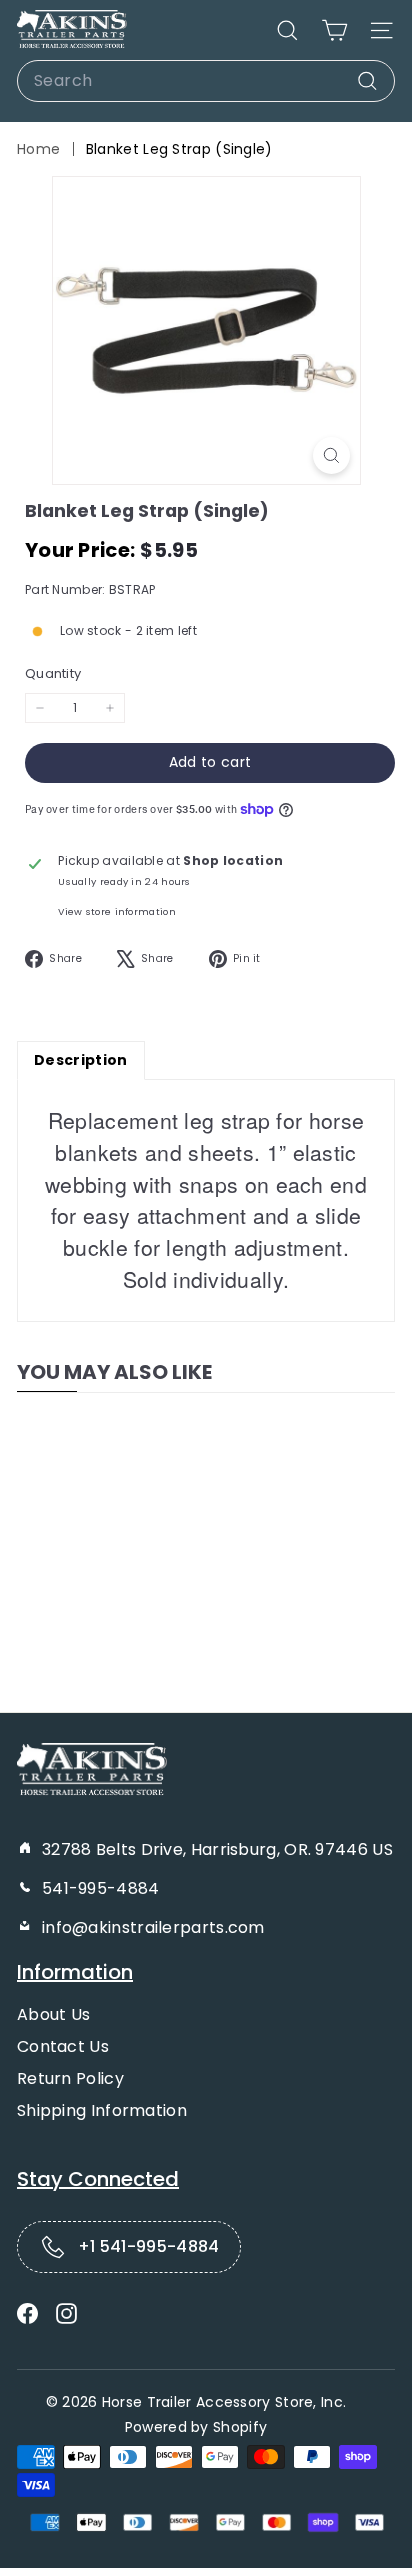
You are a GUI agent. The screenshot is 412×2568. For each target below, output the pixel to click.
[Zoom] (331, 455)
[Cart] (334, 30)
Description (81, 1060)
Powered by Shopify (196, 2427)
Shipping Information (102, 2110)
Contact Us (63, 2046)
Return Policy (70, 2078)
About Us (53, 2014)
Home (38, 149)
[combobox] (206, 81)
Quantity (53, 673)
